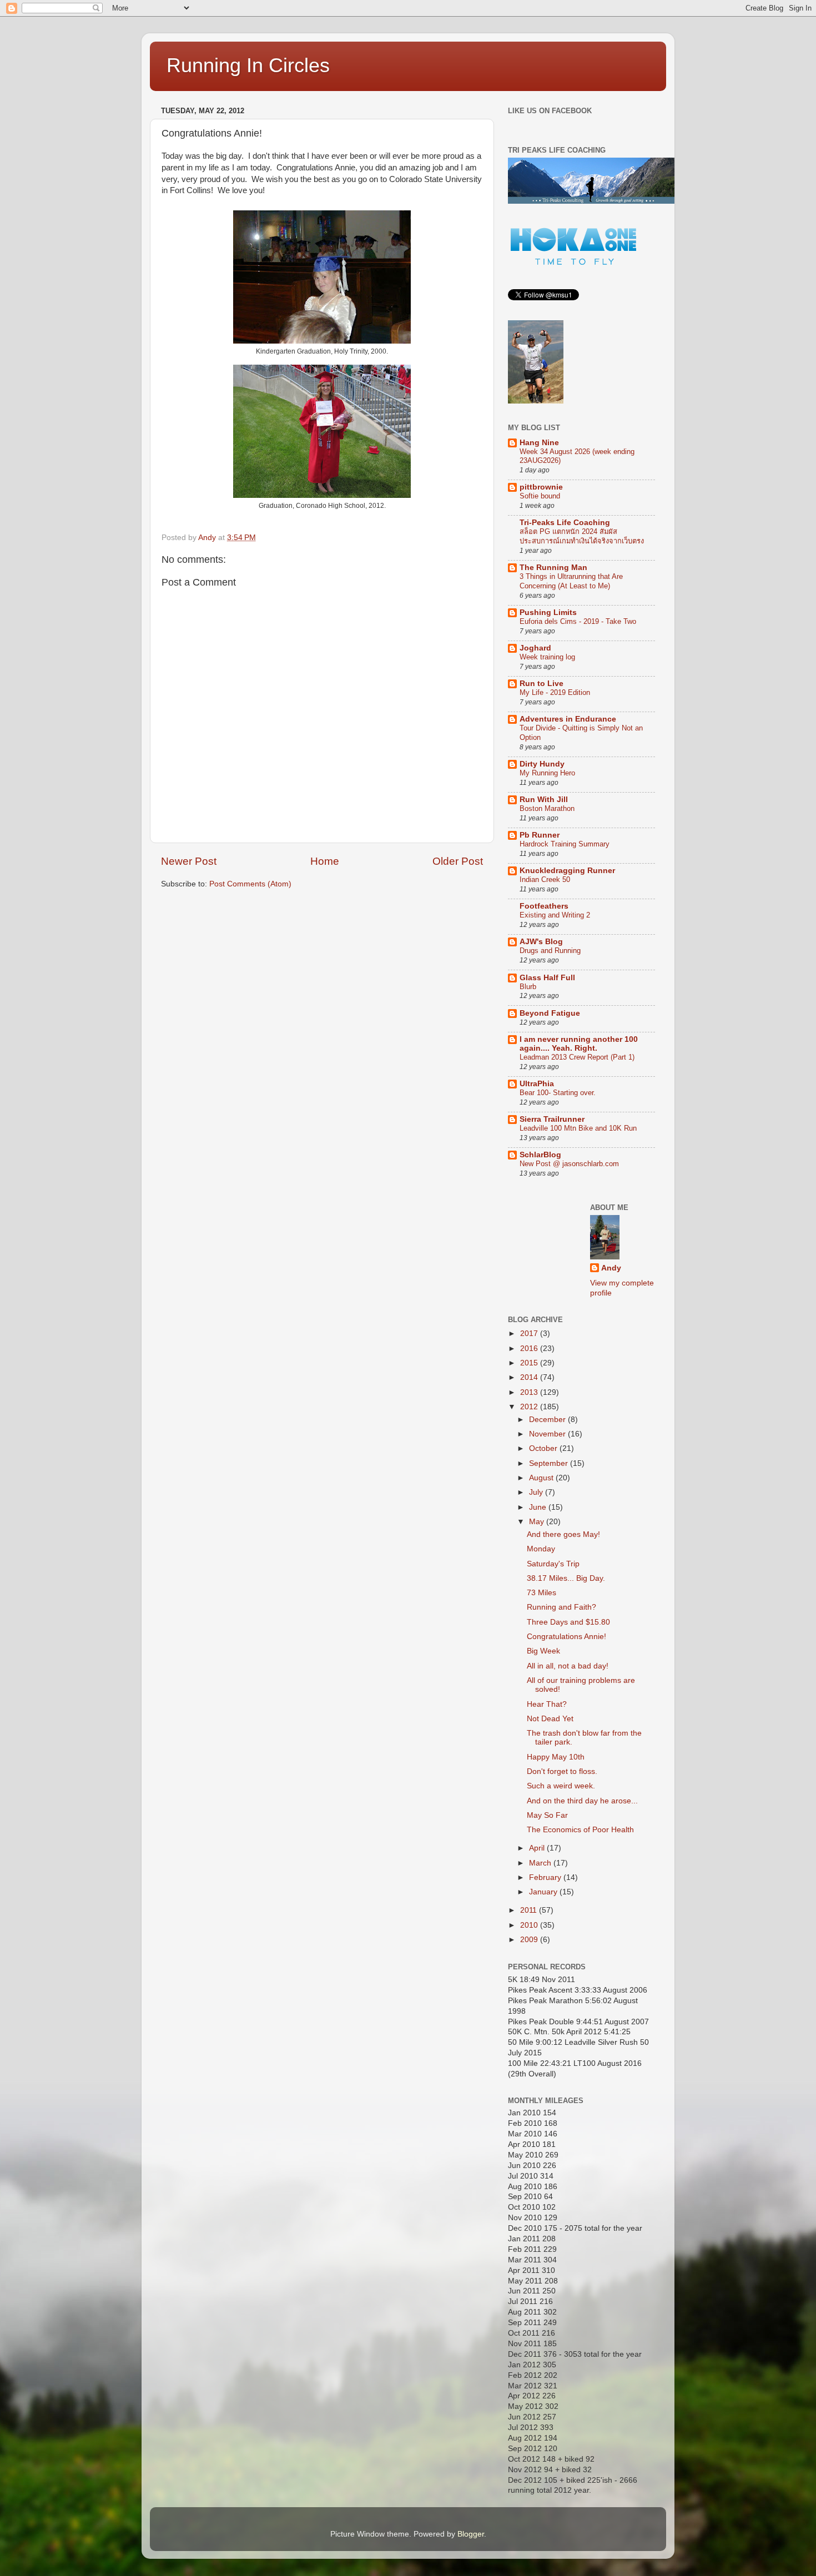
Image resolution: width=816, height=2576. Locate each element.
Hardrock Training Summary (565, 844)
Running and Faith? (561, 1607)
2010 (530, 1925)
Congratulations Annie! (566, 1637)
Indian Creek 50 (545, 879)
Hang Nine (539, 443)
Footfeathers (544, 906)
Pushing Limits (548, 613)
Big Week (543, 1651)
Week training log (547, 657)
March (541, 1863)
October (544, 1448)
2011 (530, 1910)
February (546, 1877)
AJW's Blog (541, 942)
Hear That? (547, 1704)
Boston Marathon (547, 808)
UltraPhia (537, 1084)
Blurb (528, 987)
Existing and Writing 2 (555, 915)
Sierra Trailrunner (552, 1119)
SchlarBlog (540, 1155)
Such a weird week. (561, 1786)
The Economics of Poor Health (580, 1830)
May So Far (547, 1815)
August (542, 1478)
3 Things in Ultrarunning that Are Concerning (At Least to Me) (571, 581)
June (539, 1507)
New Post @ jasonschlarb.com (569, 1164)
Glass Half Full (547, 978)
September (550, 1463)
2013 (530, 1392)
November (548, 1434)
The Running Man (553, 568)
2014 (530, 1377)
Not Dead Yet (550, 1719)
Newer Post (189, 861)
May (538, 1522)
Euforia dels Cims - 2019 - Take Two (578, 621)
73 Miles (542, 1593)
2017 (530, 1334)
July (537, 1492)
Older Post (458, 861)
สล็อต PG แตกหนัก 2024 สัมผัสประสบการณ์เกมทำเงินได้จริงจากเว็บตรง (582, 536)
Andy (611, 1268)
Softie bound (540, 496)
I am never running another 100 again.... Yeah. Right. (579, 1044)
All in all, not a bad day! (568, 1666)
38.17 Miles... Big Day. (566, 1578)
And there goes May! (563, 1534)
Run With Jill (544, 800)
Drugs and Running (550, 951)
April (538, 1848)
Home (325, 861)
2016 (530, 1349)
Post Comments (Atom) (250, 884)
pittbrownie (541, 487)
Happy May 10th (556, 1757)
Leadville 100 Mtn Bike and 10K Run (578, 1128)
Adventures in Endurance (568, 719)
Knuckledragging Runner (567, 871)
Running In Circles (248, 65)
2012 (530, 1407)
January (544, 1892)
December (548, 1420)
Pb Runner (540, 835)
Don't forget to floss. (562, 1771)
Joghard (535, 648)
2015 (530, 1363)
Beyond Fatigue (550, 1013)
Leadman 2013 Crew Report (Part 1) (577, 1057)
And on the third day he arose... (582, 1801)
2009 (530, 1940)
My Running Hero (547, 773)
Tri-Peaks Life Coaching (565, 523)
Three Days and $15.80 (568, 1622)
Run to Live (542, 684)
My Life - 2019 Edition (555, 692)
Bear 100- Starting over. (558, 1093)
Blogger (471, 2534)
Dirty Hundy (542, 764)
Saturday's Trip (553, 1564)
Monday (541, 1549)
